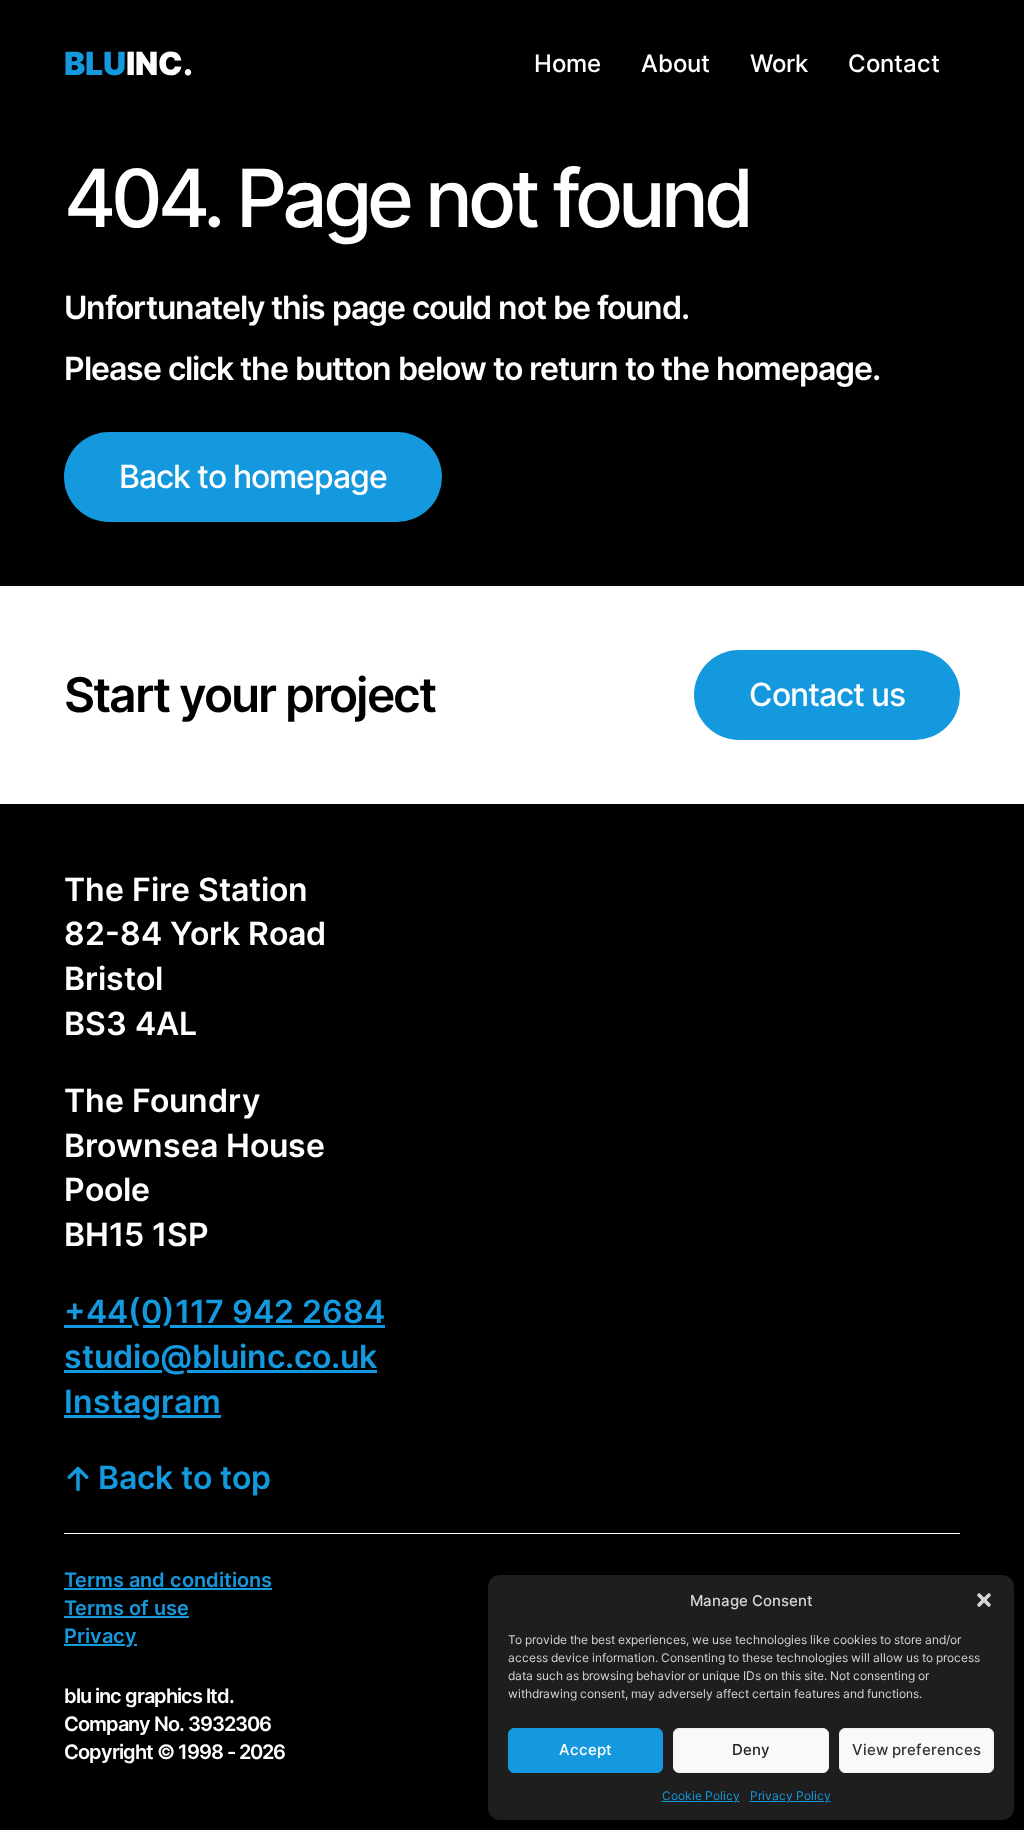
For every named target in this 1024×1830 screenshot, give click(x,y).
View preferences (916, 1749)
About (675, 63)
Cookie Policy (701, 1795)
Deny (751, 1749)
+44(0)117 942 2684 (224, 1311)
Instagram (142, 1401)
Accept (585, 1749)
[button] (984, 1600)
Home (567, 63)
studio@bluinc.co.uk (220, 1356)
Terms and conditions (168, 1580)
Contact (894, 63)
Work (779, 63)
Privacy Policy (790, 1795)
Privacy (100, 1636)
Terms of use (126, 1608)
